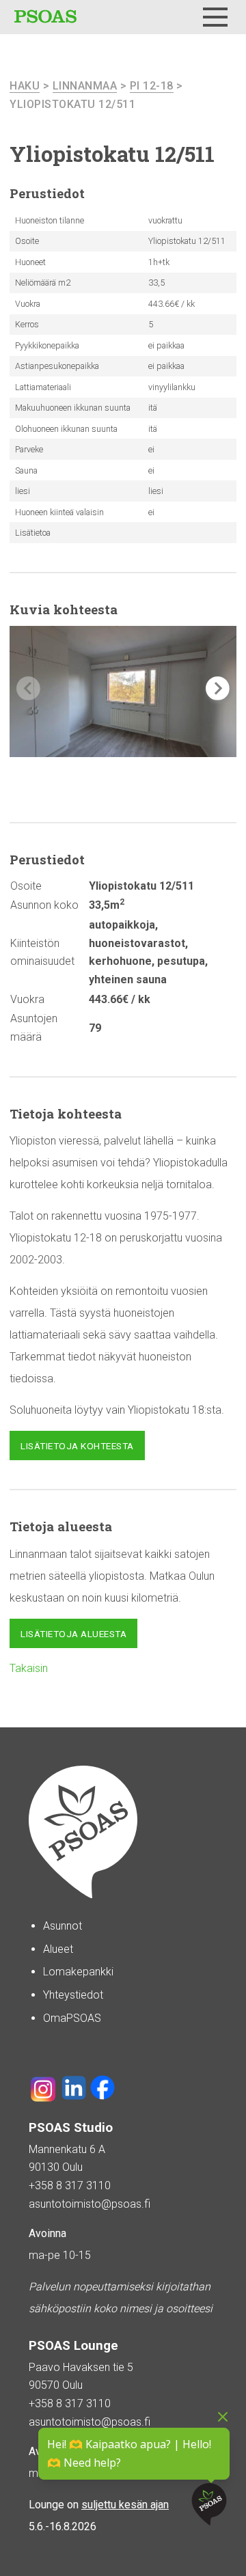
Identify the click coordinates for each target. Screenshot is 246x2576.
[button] (218, 688)
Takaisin (29, 1668)
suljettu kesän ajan (125, 2505)
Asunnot (63, 1926)
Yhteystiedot (73, 1995)
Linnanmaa (85, 86)
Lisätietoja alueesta (73, 1634)
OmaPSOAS (72, 2018)
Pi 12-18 (152, 86)
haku (25, 86)
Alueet (58, 1949)
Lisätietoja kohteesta (77, 1446)
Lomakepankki (78, 1972)
